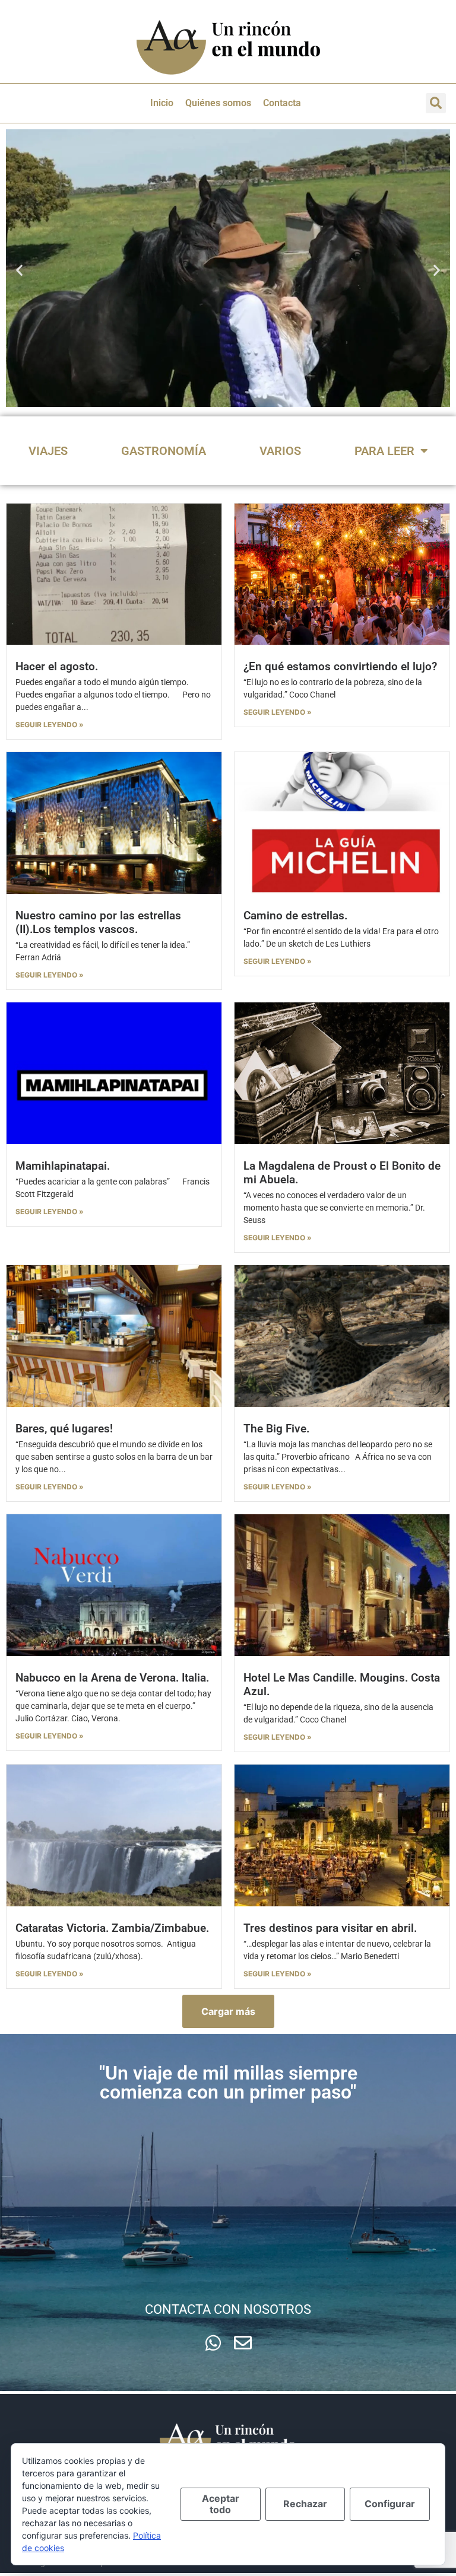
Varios (280, 451)
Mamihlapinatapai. (63, 1166)
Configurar (390, 2504)
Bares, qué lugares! (64, 1429)
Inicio (162, 103)
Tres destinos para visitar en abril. (330, 1928)
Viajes (48, 451)
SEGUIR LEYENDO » (50, 725)
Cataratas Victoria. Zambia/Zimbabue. (112, 1928)
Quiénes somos (218, 103)
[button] (436, 103)
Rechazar (305, 2504)
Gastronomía (164, 451)
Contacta (282, 103)
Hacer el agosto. (57, 666)
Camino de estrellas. (295, 916)
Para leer (384, 451)
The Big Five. (276, 1429)
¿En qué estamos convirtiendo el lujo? (340, 666)
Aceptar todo (221, 2504)
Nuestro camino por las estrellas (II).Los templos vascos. (98, 922)
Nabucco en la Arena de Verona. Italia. (112, 1678)
